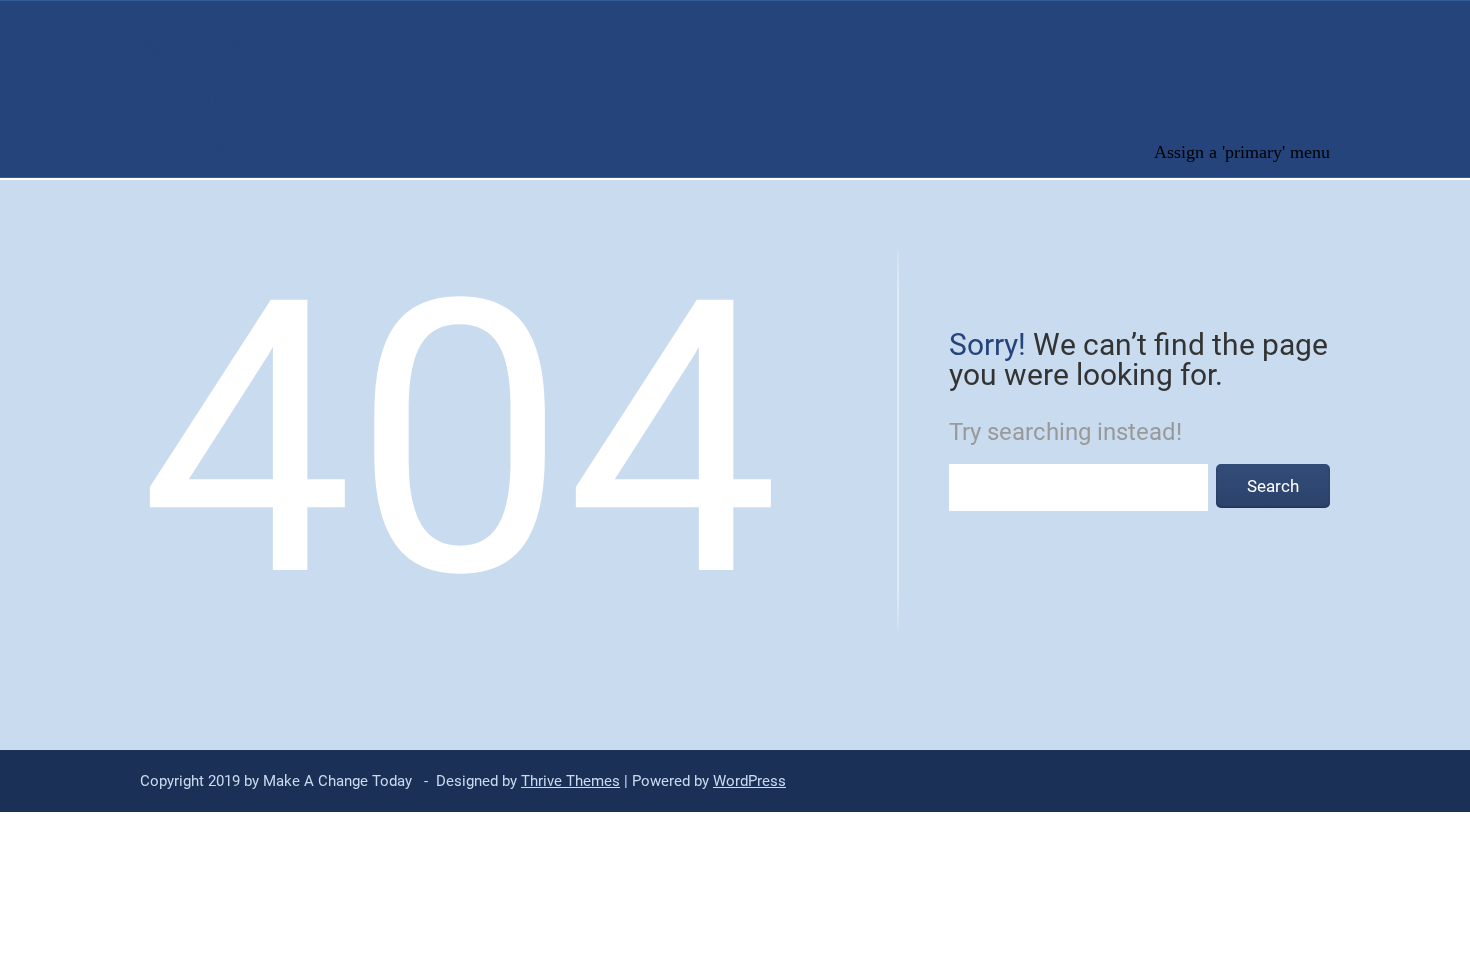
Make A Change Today (194, 97)
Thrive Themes (570, 781)
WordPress (749, 781)
